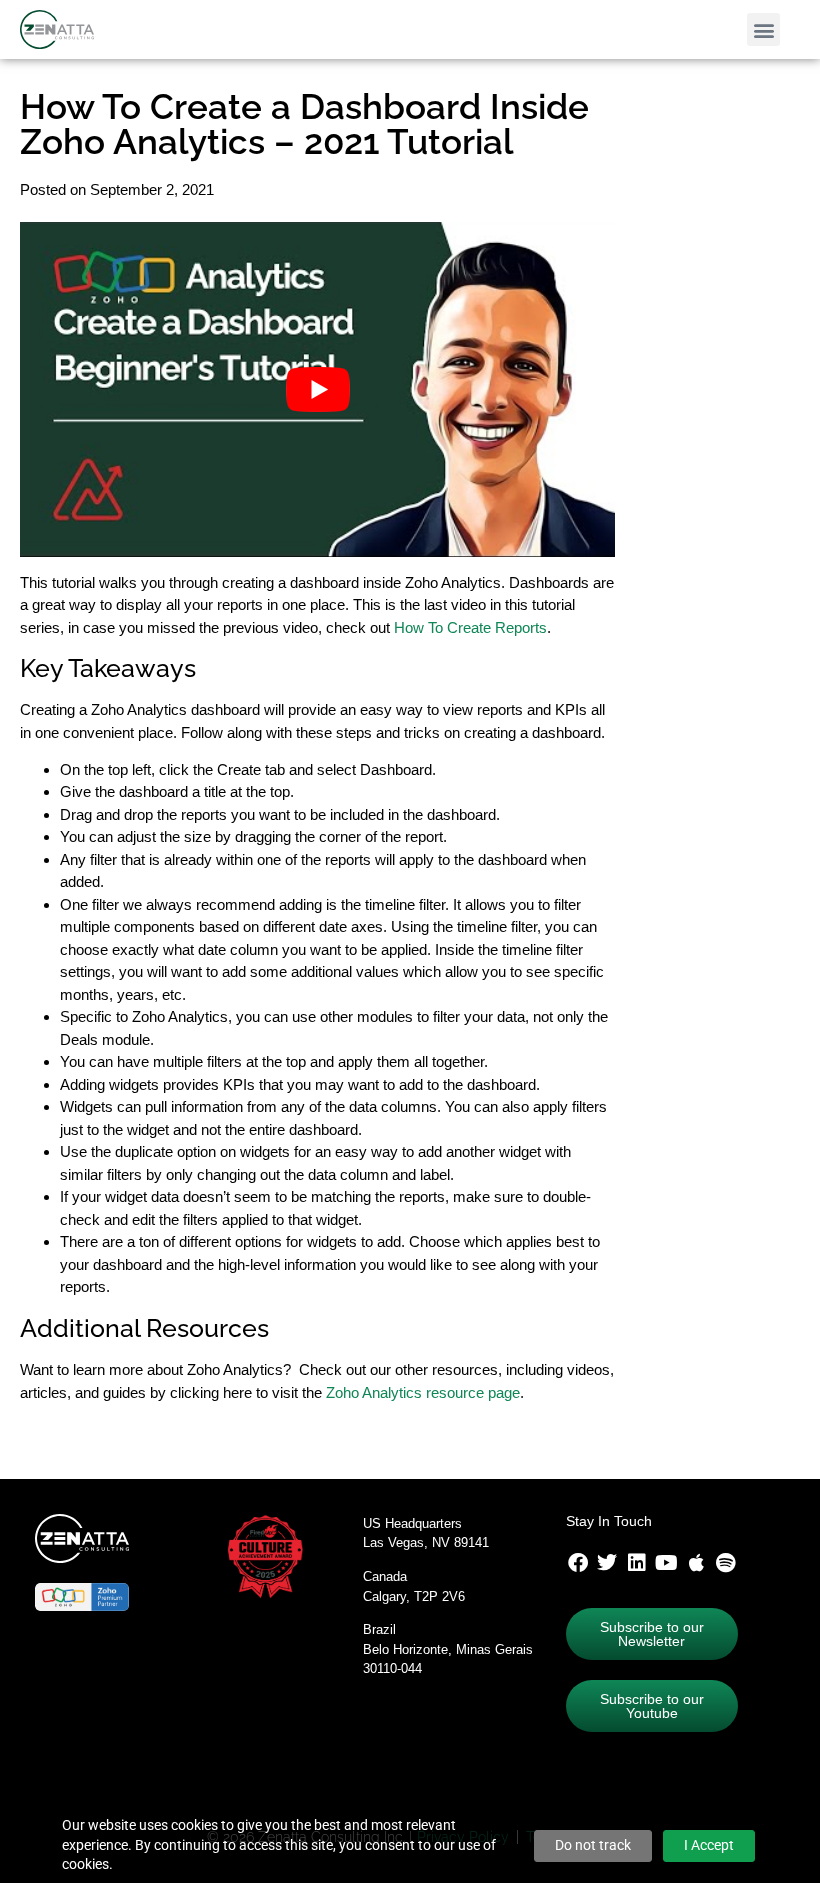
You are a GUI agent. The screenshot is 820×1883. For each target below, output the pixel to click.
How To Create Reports (470, 627)
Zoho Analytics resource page (423, 1392)
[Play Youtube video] (317, 389)
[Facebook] (578, 1563)
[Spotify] (726, 1563)
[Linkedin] (637, 1563)
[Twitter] (607, 1563)
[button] (763, 29)
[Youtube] (667, 1563)
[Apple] (696, 1563)
